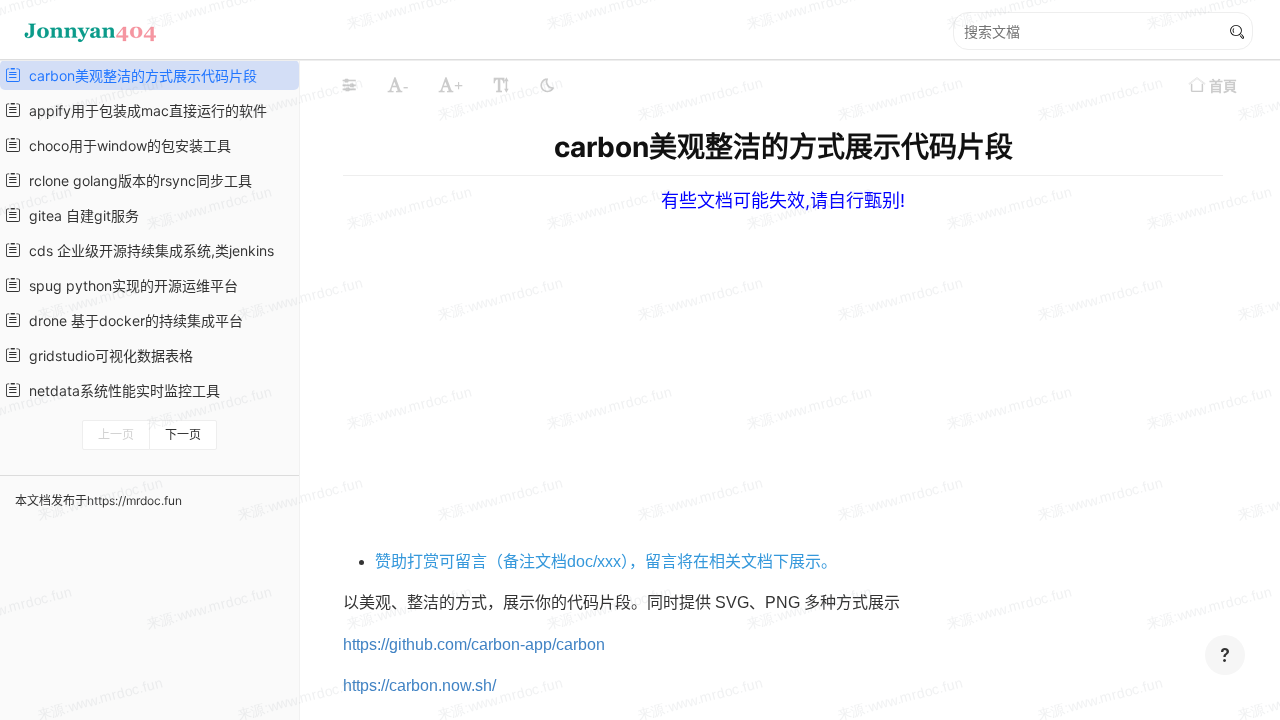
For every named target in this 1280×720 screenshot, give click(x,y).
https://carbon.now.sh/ (419, 685)
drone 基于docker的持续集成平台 (132, 320)
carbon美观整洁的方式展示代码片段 (139, 75)
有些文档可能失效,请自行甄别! (783, 200)
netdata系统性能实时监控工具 (120, 390)
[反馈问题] (1225, 655)
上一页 (116, 434)
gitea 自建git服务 (80, 215)
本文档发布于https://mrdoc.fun (98, 500)
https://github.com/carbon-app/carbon (474, 644)
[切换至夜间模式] (547, 85)
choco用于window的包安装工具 (126, 145)
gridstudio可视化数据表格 (107, 355)
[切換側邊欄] (349, 85)
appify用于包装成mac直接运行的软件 (144, 110)
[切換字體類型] (501, 85)
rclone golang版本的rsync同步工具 (136, 180)
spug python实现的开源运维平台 (129, 285)
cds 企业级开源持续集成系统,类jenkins (147, 250)
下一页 (183, 434)
